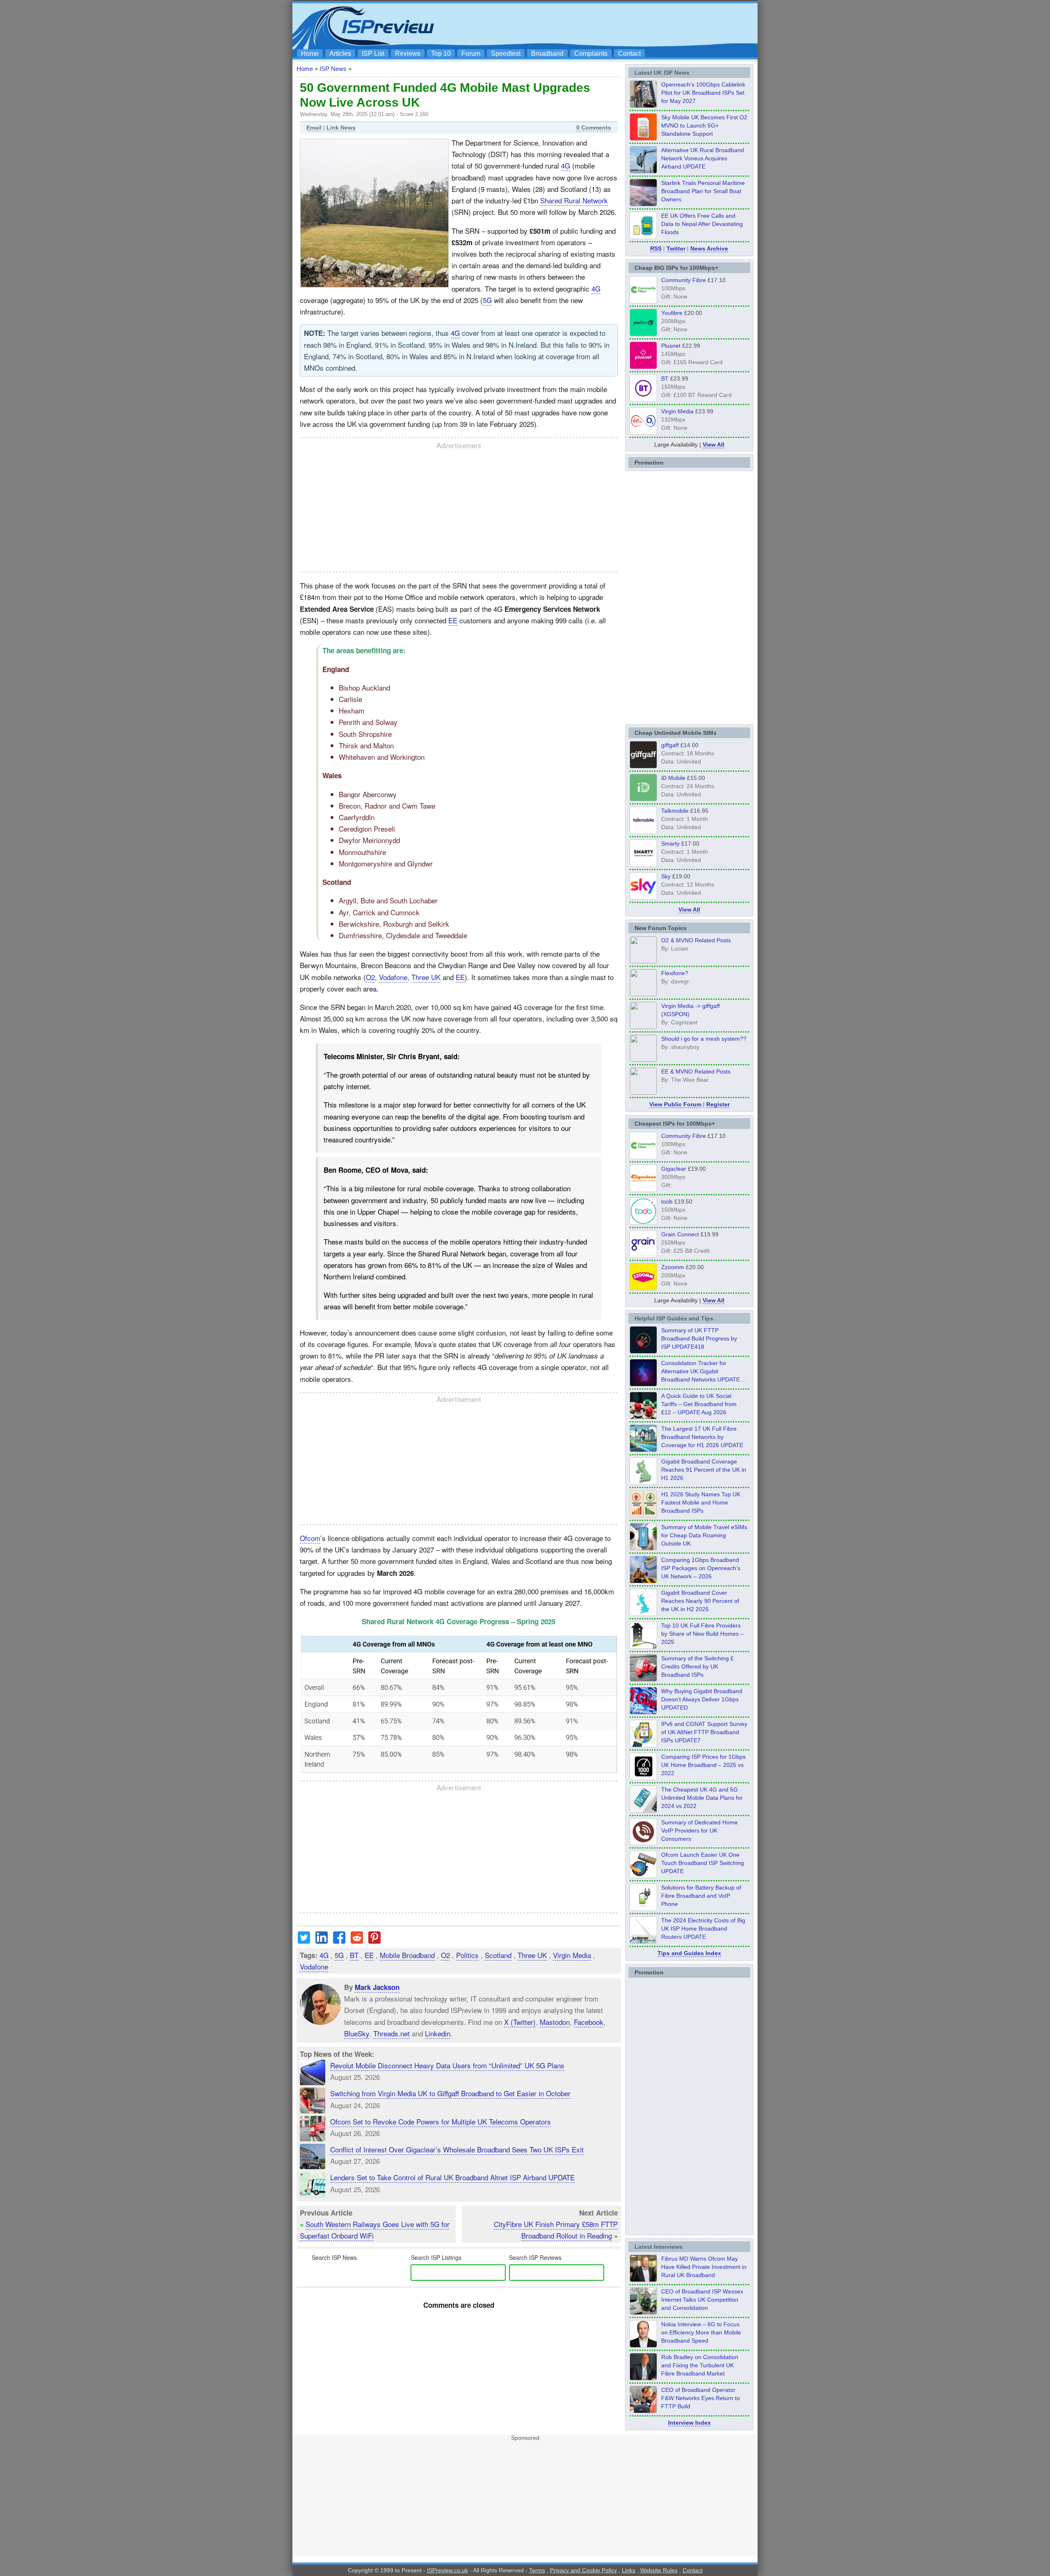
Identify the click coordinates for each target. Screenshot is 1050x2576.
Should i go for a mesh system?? (704, 1039)
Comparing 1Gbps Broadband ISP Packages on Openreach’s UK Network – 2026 (701, 1568)
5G (487, 300)
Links (629, 2570)
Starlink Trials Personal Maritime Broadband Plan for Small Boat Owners (703, 191)
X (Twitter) (520, 2021)
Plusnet (671, 346)
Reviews (408, 54)
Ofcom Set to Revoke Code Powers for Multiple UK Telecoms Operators (441, 2121)
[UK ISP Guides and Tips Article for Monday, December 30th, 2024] (643, 1810)
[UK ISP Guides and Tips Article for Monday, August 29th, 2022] (643, 1417)
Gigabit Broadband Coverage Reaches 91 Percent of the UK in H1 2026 (704, 1470)
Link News (341, 128)
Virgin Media (572, 1955)
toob (667, 1201)
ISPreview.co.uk (447, 2570)
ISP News (333, 69)
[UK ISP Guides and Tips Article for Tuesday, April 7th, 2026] (643, 1581)
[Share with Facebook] (339, 1941)
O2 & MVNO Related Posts (696, 940)
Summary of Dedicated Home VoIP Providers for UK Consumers (700, 1831)
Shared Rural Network (574, 200)
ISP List (373, 54)
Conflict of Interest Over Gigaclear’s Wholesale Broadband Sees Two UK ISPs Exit (457, 2149)
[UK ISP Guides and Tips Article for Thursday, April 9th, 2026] (643, 1548)
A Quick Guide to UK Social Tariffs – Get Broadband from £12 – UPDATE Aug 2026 (699, 1404)
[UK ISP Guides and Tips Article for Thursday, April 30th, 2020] (643, 1351)
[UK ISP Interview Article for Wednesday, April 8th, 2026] (643, 2312)
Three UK (426, 977)
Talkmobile (675, 811)
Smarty (670, 843)
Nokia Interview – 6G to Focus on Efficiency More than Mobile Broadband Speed (701, 2332)
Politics (467, 1955)
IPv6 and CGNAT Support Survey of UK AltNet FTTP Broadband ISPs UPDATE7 (704, 1732)
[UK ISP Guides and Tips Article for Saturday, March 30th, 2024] (643, 1941)
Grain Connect (680, 1234)
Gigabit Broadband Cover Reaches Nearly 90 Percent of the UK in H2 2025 (700, 1601)
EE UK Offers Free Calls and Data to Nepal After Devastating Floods (702, 224)
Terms (537, 2570)
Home (310, 54)
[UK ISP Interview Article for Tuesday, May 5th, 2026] (643, 2280)
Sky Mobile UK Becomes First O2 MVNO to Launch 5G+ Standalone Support (704, 125)
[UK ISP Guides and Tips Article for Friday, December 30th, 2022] (643, 1843)
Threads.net (391, 2033)
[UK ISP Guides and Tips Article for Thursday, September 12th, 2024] (643, 1876)
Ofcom (310, 1538)
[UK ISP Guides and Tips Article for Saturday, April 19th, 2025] (643, 1778)
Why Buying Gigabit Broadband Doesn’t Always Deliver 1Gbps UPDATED (702, 1699)
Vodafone (393, 977)
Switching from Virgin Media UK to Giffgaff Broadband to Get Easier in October (450, 2093)
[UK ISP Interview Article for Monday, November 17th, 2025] (643, 2345)
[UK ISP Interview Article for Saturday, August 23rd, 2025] (643, 2378)
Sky (666, 876)
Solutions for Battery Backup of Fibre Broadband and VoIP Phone (701, 1896)
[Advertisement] (605, 25)
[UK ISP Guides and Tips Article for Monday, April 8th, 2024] (643, 1745)
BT (354, 1955)
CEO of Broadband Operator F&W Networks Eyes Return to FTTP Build (701, 2398)
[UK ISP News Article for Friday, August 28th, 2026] (643, 138)
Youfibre (672, 313)
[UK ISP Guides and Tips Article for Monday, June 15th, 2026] (643, 1515)
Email (314, 128)
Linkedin (438, 2033)
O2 (370, 977)
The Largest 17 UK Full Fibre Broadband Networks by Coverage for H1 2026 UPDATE (702, 1437)
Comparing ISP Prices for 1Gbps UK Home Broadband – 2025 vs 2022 (703, 1765)
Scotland (498, 1955)
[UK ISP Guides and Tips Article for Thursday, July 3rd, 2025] (643, 1646)
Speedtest (506, 54)
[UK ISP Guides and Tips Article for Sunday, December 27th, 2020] (643, 1712)
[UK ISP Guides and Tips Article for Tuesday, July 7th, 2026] (643, 1482)
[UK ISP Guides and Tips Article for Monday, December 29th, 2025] (643, 1384)
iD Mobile (673, 778)
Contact (629, 54)
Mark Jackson (377, 1987)
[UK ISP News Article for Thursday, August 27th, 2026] (643, 237)
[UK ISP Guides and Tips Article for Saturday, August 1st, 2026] (643, 1450)
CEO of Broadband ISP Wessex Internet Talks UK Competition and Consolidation (702, 2300)
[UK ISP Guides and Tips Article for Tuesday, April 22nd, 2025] (643, 1679)
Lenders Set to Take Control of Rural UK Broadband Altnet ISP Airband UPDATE (452, 2177)
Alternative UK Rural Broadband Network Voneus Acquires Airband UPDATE (703, 158)
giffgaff (670, 745)
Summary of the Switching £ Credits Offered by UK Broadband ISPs (697, 1666)
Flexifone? (675, 973)
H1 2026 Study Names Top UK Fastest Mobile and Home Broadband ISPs (701, 1502)
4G (566, 165)
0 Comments (594, 128)
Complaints (591, 54)
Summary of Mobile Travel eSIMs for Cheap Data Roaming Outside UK (704, 1535)
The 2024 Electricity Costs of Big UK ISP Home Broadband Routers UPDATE (703, 1929)
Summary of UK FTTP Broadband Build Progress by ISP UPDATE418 (699, 1338)
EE (453, 620)
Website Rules (659, 2570)
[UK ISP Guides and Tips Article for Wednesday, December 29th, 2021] (643, 1908)
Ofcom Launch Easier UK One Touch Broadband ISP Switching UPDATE (703, 1863)
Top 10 (441, 54)
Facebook (589, 2021)
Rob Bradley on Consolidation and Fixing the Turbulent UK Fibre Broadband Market (700, 2365)
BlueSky (357, 2033)
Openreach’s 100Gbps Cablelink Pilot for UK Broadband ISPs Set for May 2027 (703, 93)
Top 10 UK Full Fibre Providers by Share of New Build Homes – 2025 (702, 1634)
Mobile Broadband (407, 1955)
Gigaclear (674, 1169)
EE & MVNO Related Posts (696, 1071)
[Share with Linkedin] (322, 1941)
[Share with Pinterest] (374, 1941)
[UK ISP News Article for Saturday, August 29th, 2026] (643, 105)
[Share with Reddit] (357, 1941)
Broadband (547, 54)
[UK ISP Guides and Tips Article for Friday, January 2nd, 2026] (643, 1614)
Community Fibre (684, 280)
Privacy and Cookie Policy (583, 2570)
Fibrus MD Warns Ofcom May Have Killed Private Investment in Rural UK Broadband (704, 2267)
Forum (471, 54)
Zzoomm (673, 1267)
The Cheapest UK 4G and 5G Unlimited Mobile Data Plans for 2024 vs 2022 (702, 1798)
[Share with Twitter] (304, 1941)
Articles (340, 54)
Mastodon (555, 2021)
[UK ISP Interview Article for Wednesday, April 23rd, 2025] (643, 2411)
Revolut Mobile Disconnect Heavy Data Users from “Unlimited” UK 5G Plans (447, 2065)
